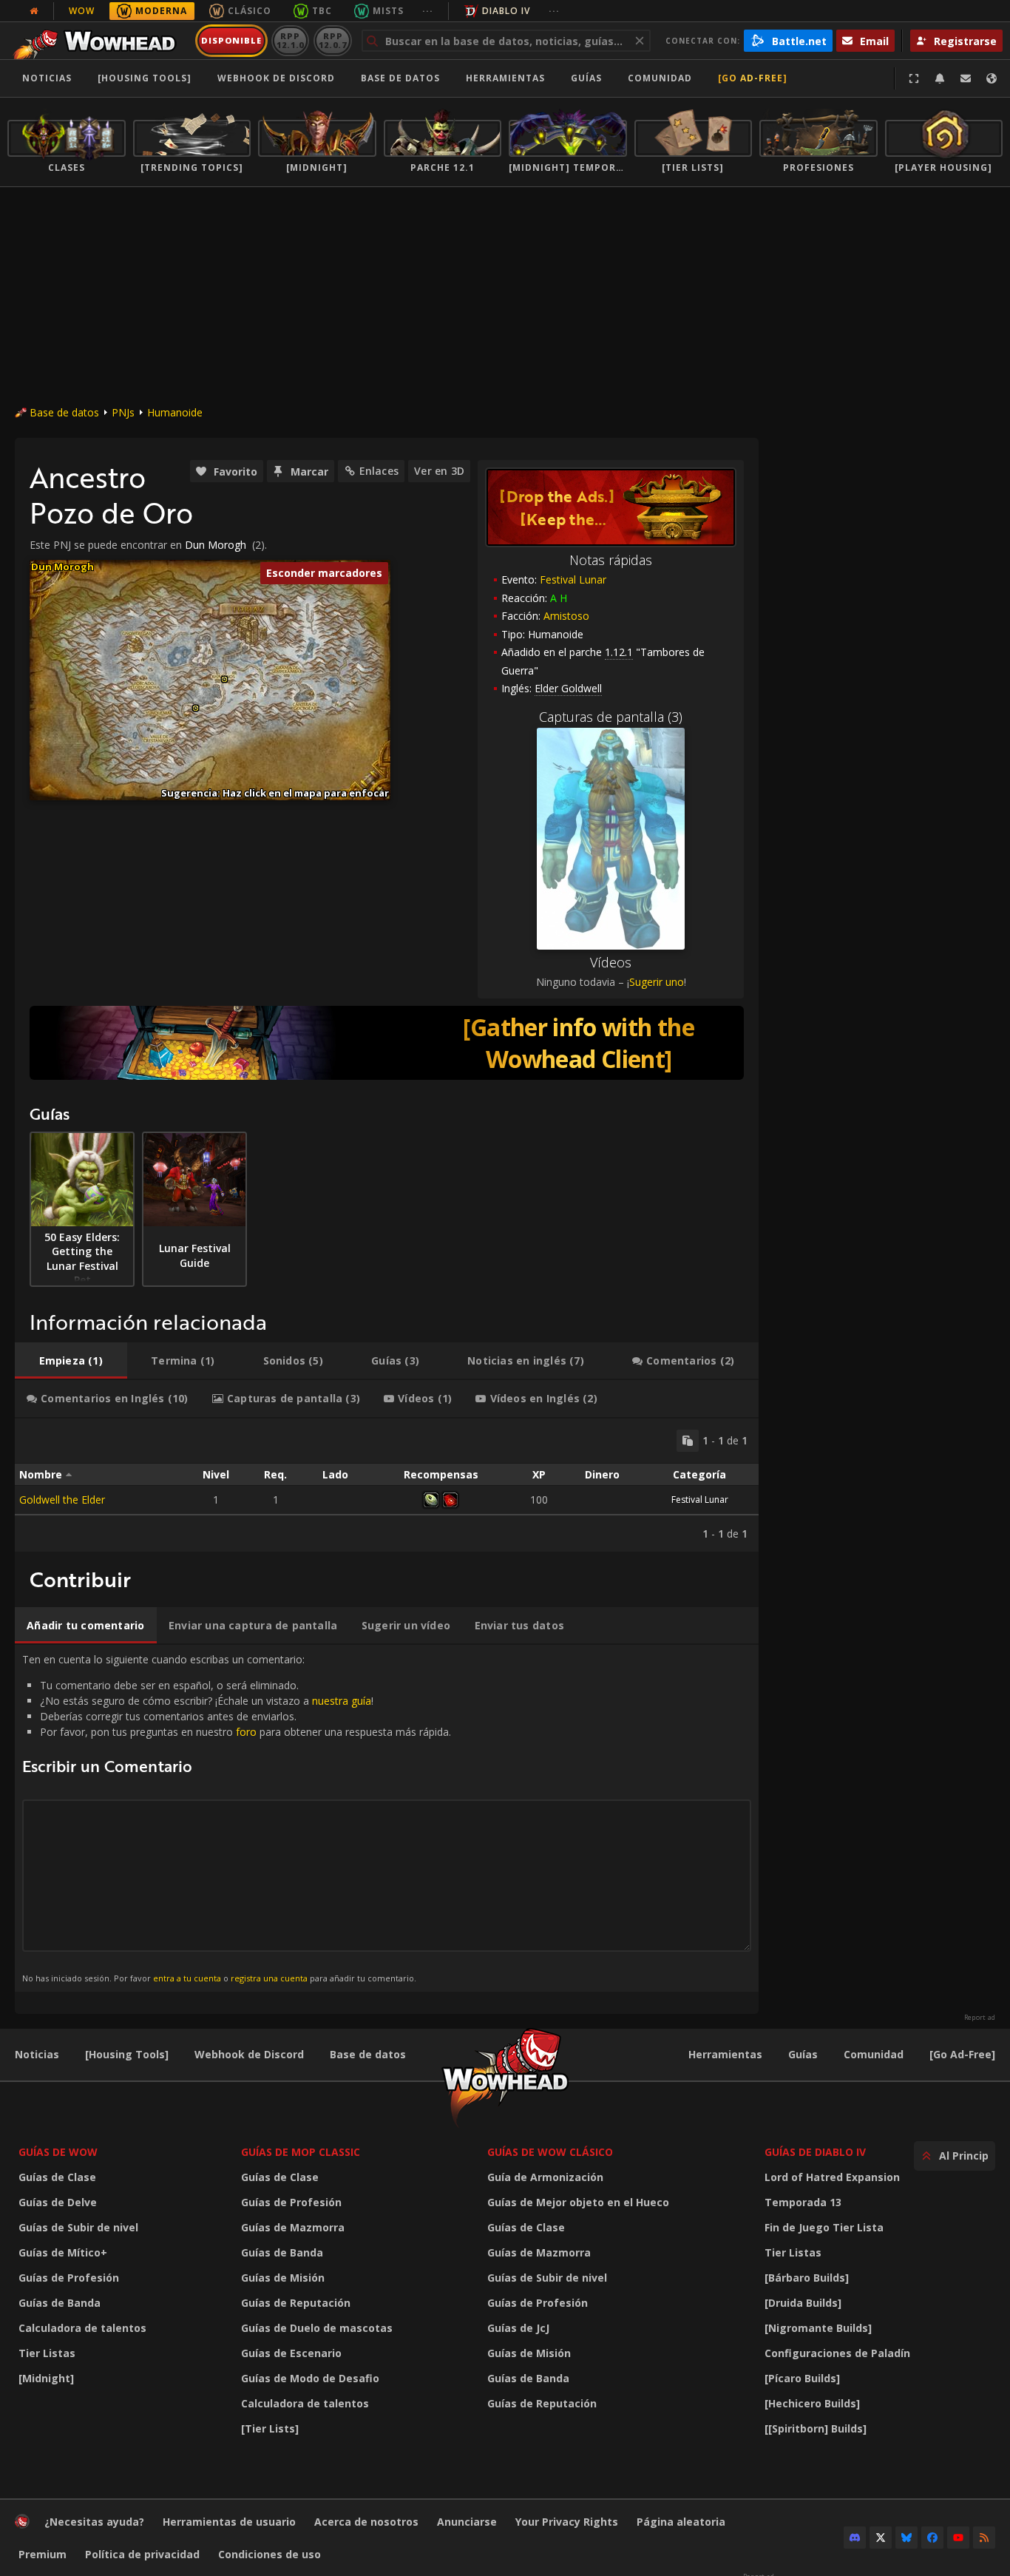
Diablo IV (506, 11)
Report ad (980, 2018)
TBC (322, 11)
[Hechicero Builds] (812, 2403)
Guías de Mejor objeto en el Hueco (578, 2202)
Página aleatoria (681, 2522)
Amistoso (566, 616)
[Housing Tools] (127, 2054)
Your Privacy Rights (567, 2522)
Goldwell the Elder (62, 1500)
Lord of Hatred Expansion (832, 2177)
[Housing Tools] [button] (145, 78)
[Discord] (855, 2538)
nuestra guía (342, 1701)
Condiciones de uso (270, 2554)
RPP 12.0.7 (332, 40)
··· (428, 11)
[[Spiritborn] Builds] (816, 2428)
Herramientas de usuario (229, 2522)
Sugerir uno (657, 982)
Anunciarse (467, 2522)
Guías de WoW (58, 2152)
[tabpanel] (387, 1485)
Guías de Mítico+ (63, 2252)
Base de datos (400, 78)
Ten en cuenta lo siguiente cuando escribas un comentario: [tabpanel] (237, 1818)
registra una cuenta (269, 1978)
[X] (881, 2538)
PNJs (123, 412)
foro (246, 1732)
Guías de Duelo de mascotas (317, 2328)
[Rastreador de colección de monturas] (387, 1043)
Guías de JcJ (518, 2328)
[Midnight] (46, 2378)
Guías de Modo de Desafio (310, 2378)
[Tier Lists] (270, 2428)
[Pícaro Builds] (802, 2378)
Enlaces (379, 471)
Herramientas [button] (505, 78)
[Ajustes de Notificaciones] (940, 78)
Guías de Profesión (69, 2278)
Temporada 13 (803, 2202)
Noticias (47, 78)
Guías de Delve (58, 2202)
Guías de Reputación (296, 2303)
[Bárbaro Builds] (807, 2278)
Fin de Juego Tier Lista (824, 2227)
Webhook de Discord (276, 78)
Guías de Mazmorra (293, 2227)
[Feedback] (966, 78)
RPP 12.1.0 (290, 40)
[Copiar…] (688, 1441)
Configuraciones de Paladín (837, 2353)
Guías (586, 78)
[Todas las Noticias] (34, 11)
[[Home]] (99, 41)
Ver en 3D (439, 471)
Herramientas (725, 2054)
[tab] (71, 1361)
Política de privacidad (142, 2554)
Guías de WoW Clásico (550, 2152)
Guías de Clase (57, 2177)
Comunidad (660, 78)
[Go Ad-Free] (753, 78)
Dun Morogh (216, 545)
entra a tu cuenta (187, 1978)
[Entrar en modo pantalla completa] (914, 78)
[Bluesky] (906, 2538)
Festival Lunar (573, 579)
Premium (43, 2554)
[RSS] (984, 2538)
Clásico (250, 11)
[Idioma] (992, 78)
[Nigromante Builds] (818, 2328)
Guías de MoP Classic (301, 2152)
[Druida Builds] (803, 2303)
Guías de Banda (60, 2303)
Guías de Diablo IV (815, 2152)
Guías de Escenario (291, 2353)
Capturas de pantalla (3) (611, 717)
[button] (196, 708)
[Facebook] (932, 2538)
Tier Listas (47, 2353)
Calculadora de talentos (82, 2328)
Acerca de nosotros (366, 2522)
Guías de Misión (283, 2278)
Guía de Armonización (545, 2177)
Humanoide (175, 412)
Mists (388, 11)
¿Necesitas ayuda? (94, 2522)
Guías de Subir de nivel (78, 2227)
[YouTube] (958, 2538)
